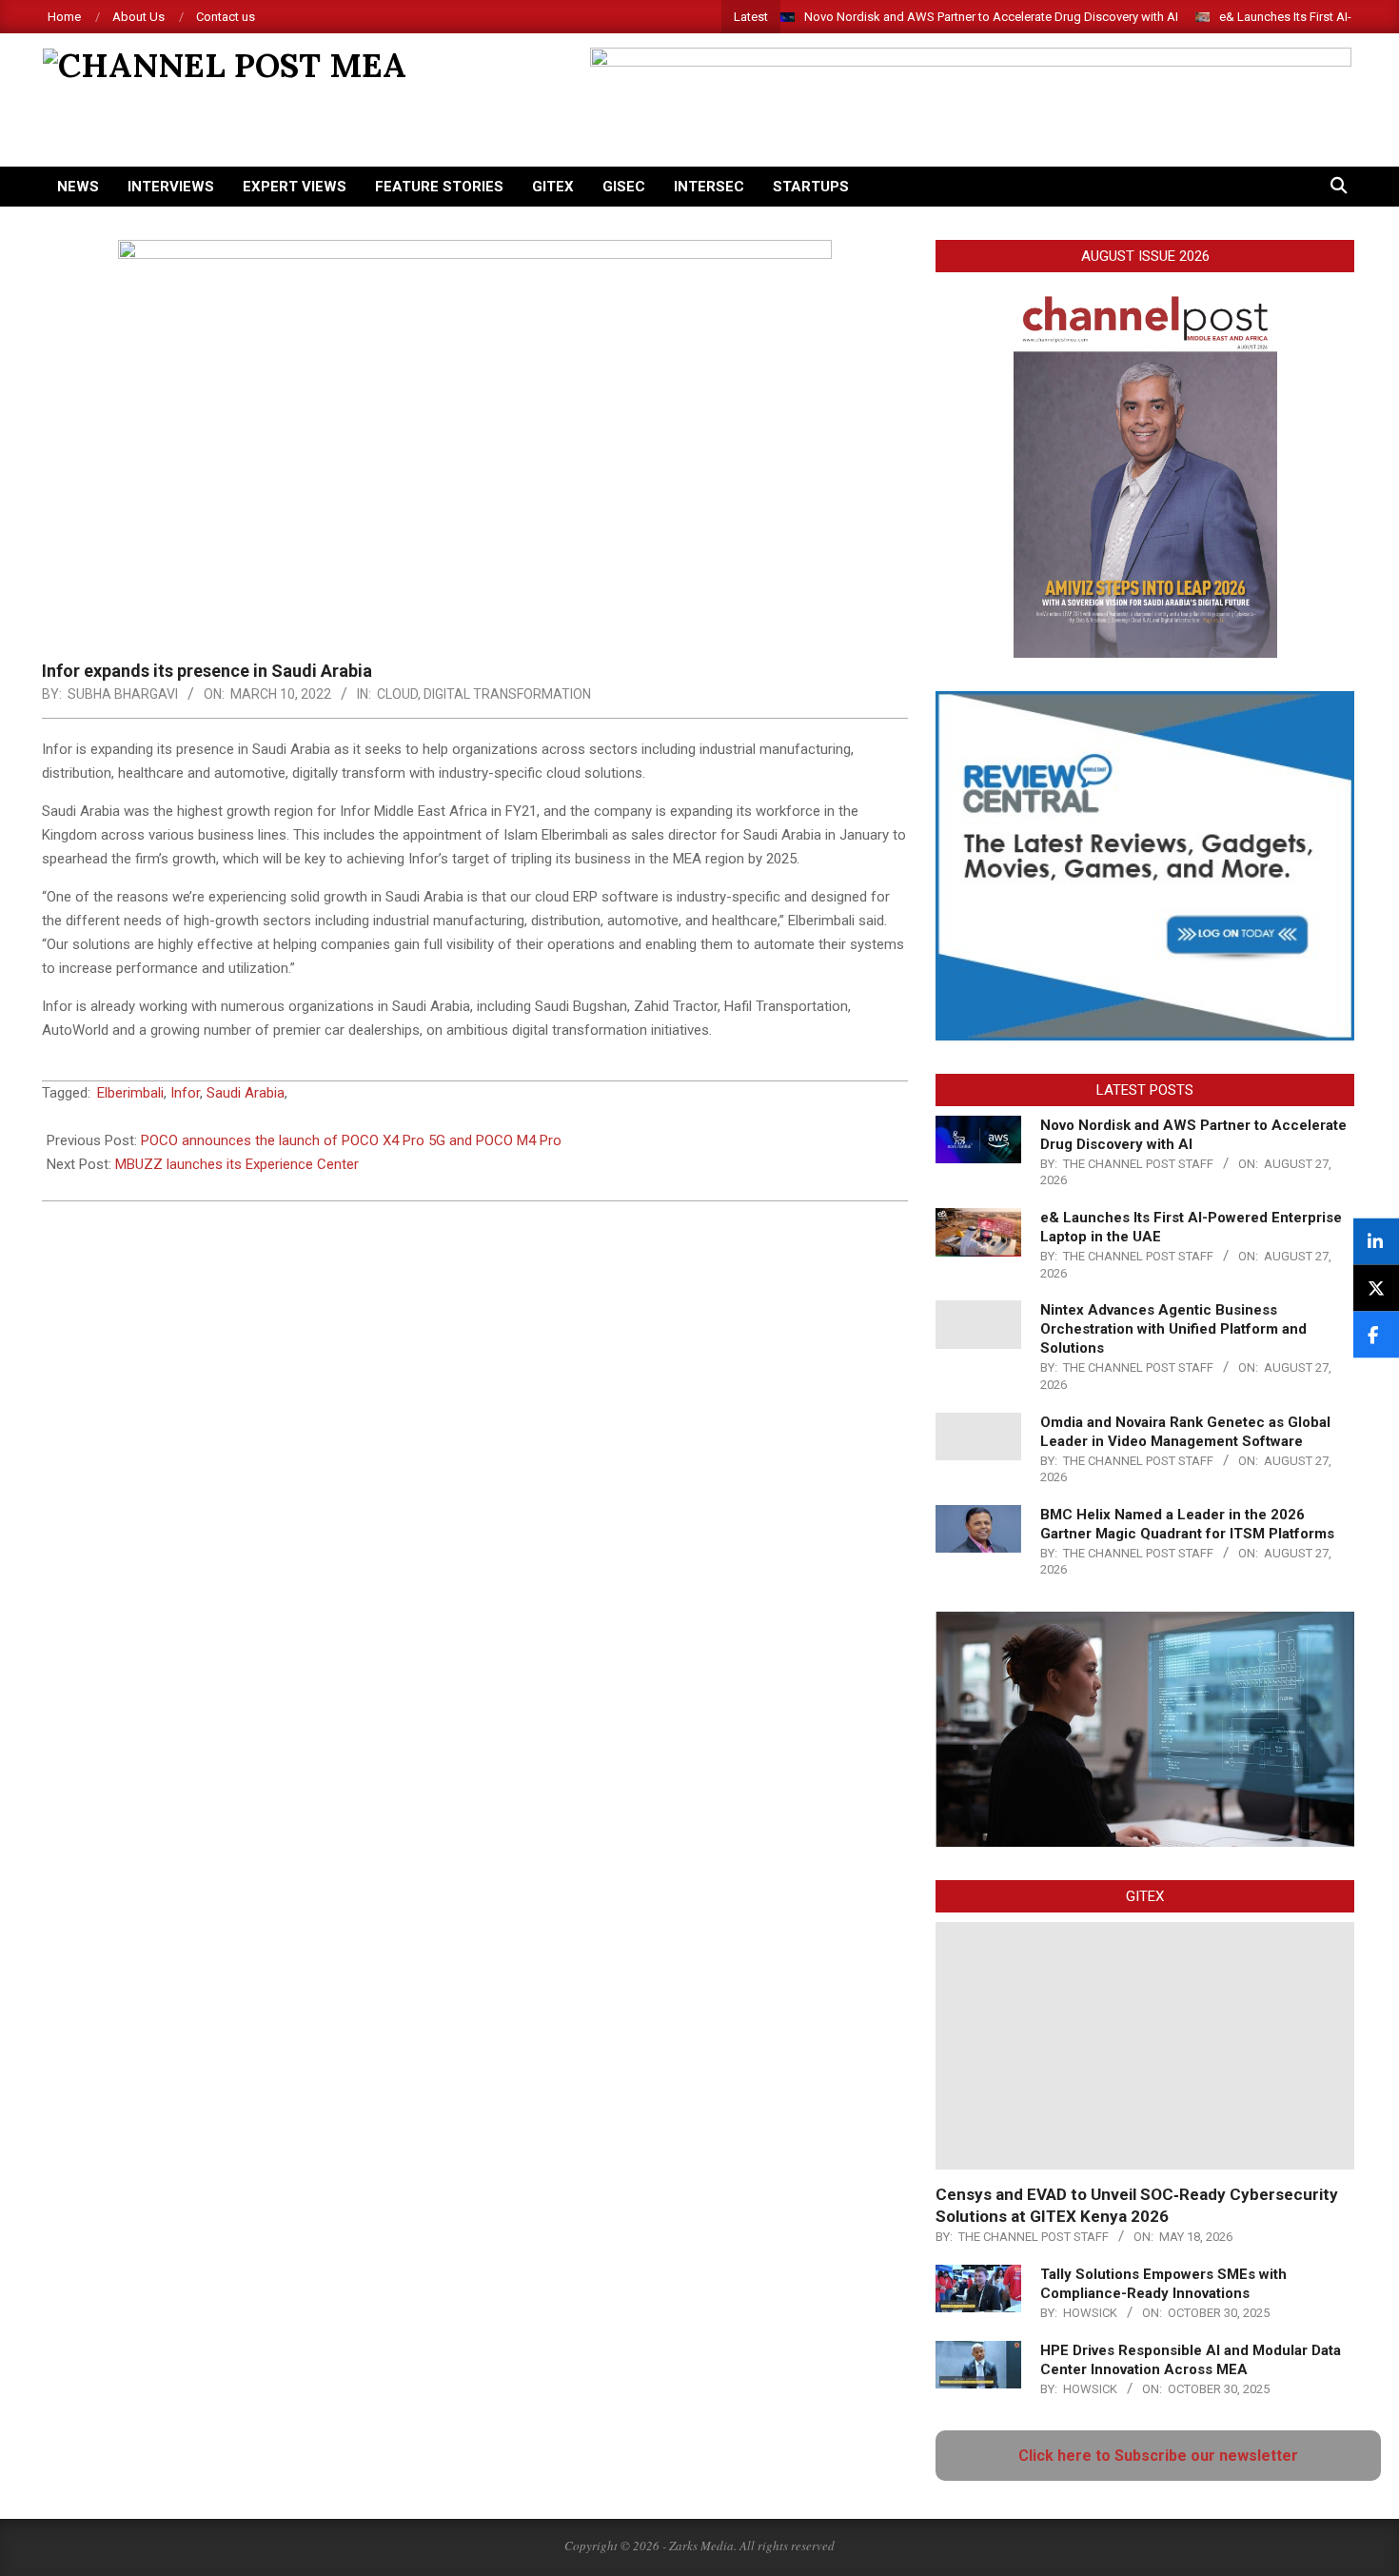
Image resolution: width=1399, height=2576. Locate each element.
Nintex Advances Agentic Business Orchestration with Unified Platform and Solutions (1173, 1329)
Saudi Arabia (246, 1093)
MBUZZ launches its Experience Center (237, 1164)
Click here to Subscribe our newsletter (1158, 2456)
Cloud (397, 694)
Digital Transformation (507, 694)
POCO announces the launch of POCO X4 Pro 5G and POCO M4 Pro (351, 1140)
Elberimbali (130, 1093)
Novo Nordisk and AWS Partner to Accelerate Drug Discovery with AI (991, 17)
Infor (185, 1093)
